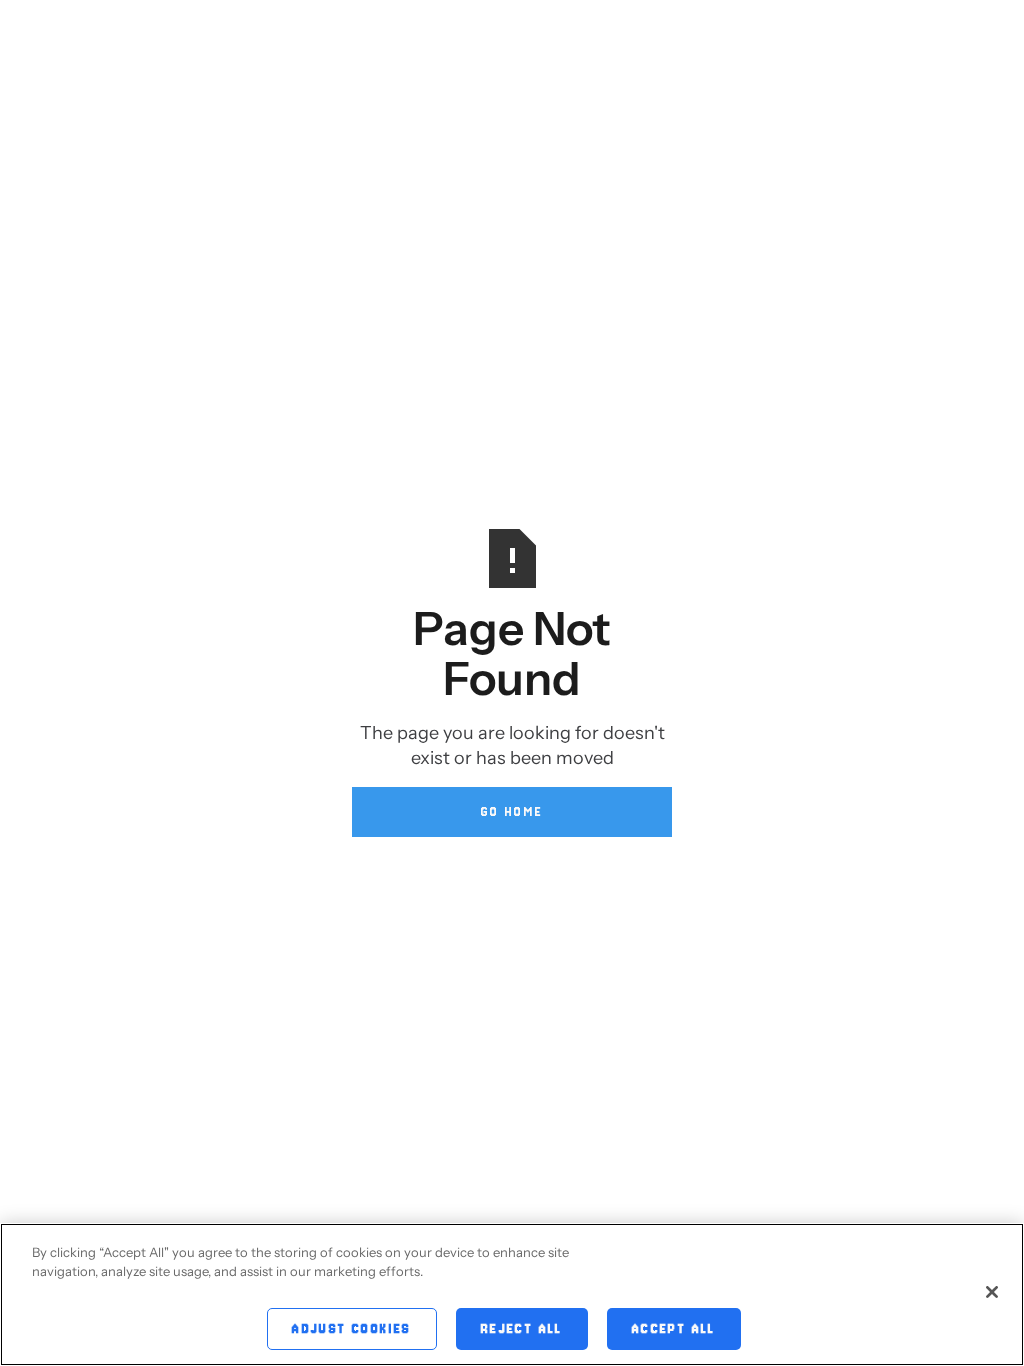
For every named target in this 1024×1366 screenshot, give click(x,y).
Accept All (674, 1328)
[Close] (992, 1292)
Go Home (512, 811)
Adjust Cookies (352, 1328)
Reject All (522, 1328)
